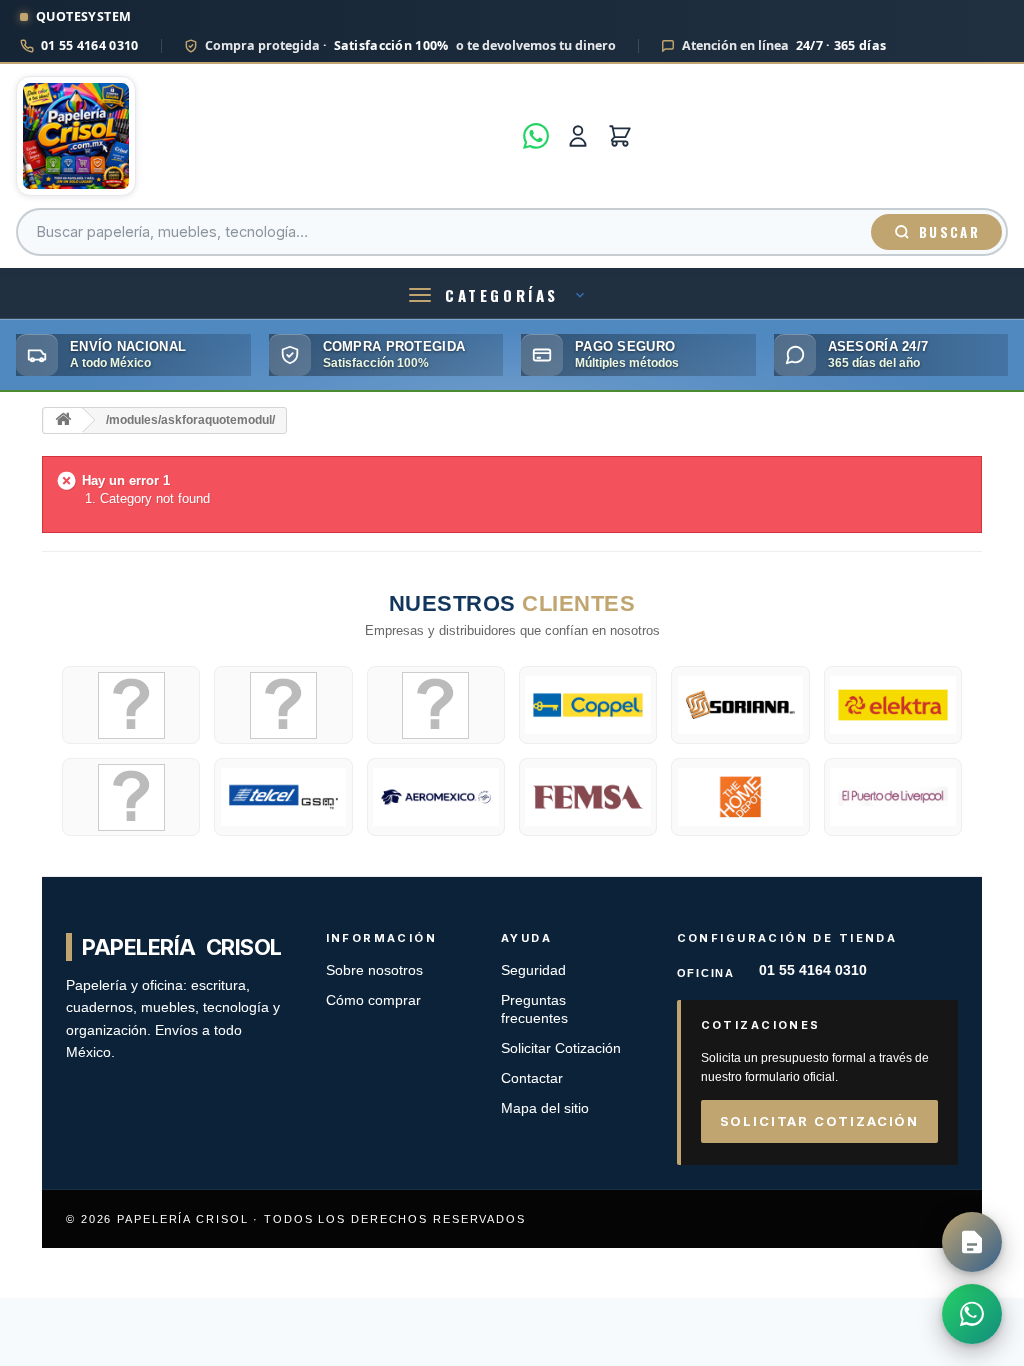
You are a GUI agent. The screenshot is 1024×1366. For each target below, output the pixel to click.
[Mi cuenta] (578, 136)
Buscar (949, 232)
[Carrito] (620, 136)
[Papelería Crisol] (263, 136)
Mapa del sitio (545, 1108)
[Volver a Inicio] (63, 420)
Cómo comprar (373, 1000)
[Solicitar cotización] (972, 1242)
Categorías (502, 295)
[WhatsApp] (536, 136)
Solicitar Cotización (561, 1048)
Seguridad (533, 970)
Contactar (532, 1078)
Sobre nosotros (374, 970)
